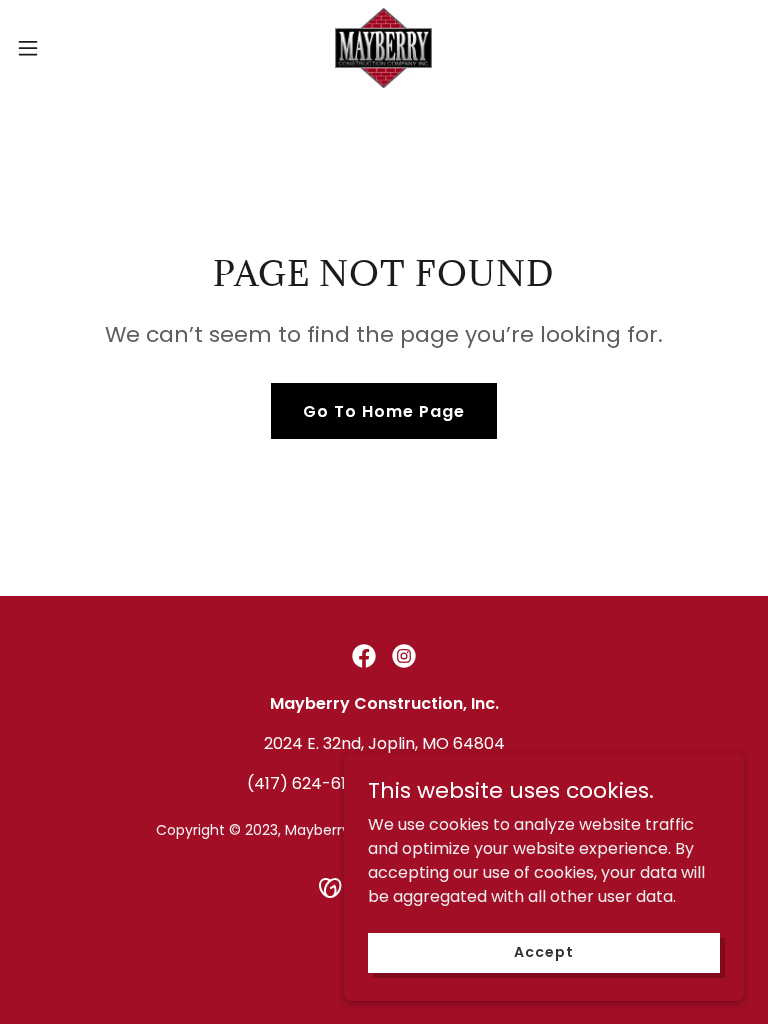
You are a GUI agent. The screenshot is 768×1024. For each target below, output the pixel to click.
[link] (383, 48)
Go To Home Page (384, 411)
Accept (543, 952)
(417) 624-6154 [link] (307, 783)
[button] (64, 48)
